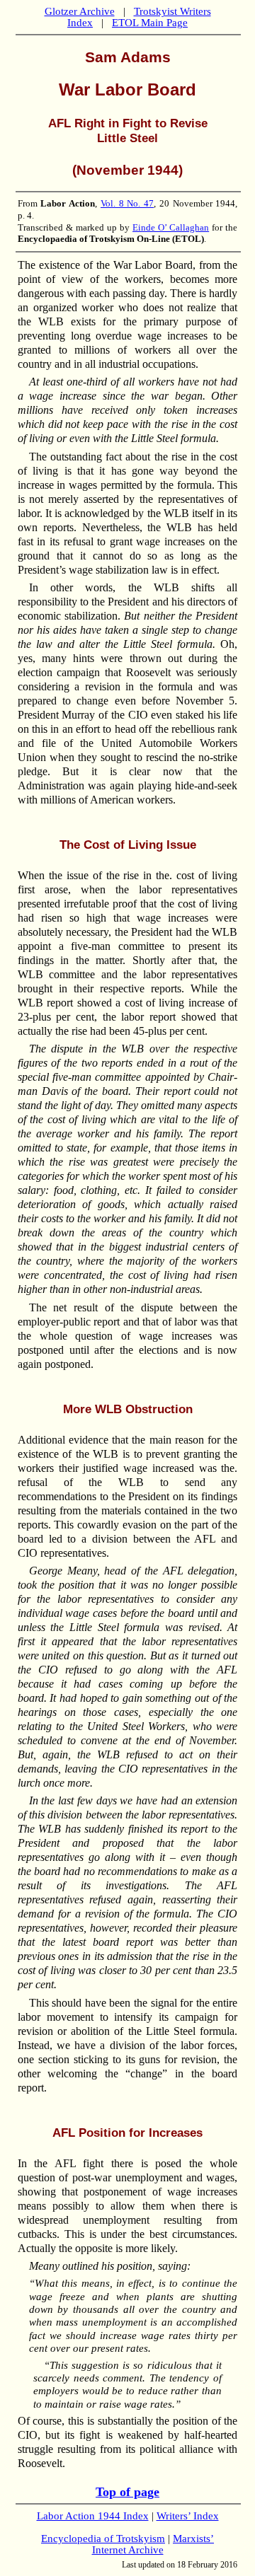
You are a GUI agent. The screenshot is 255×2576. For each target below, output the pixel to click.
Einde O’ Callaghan (171, 227)
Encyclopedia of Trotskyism (103, 2539)
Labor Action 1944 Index (93, 2516)
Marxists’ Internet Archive (153, 2544)
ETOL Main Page (150, 23)
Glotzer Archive (80, 11)
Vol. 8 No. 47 (127, 203)
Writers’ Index (188, 2516)
